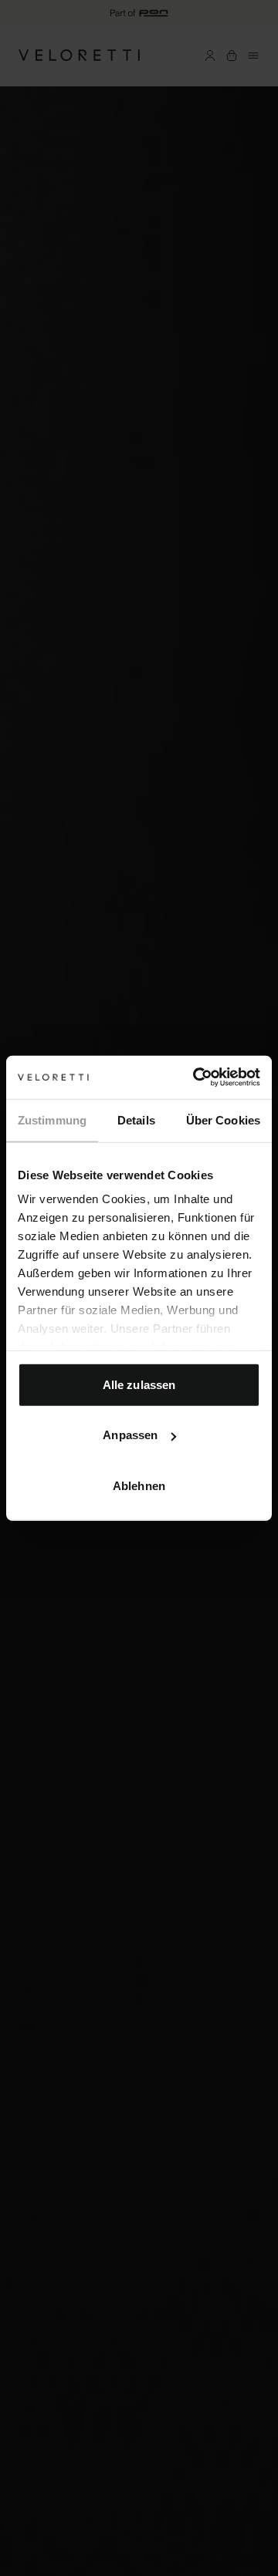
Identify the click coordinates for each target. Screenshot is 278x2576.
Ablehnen (139, 1485)
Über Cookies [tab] (223, 1119)
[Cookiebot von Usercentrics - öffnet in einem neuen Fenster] (196, 1077)
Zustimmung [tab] (52, 1119)
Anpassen (130, 1435)
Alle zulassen (139, 1384)
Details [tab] (136, 1119)
